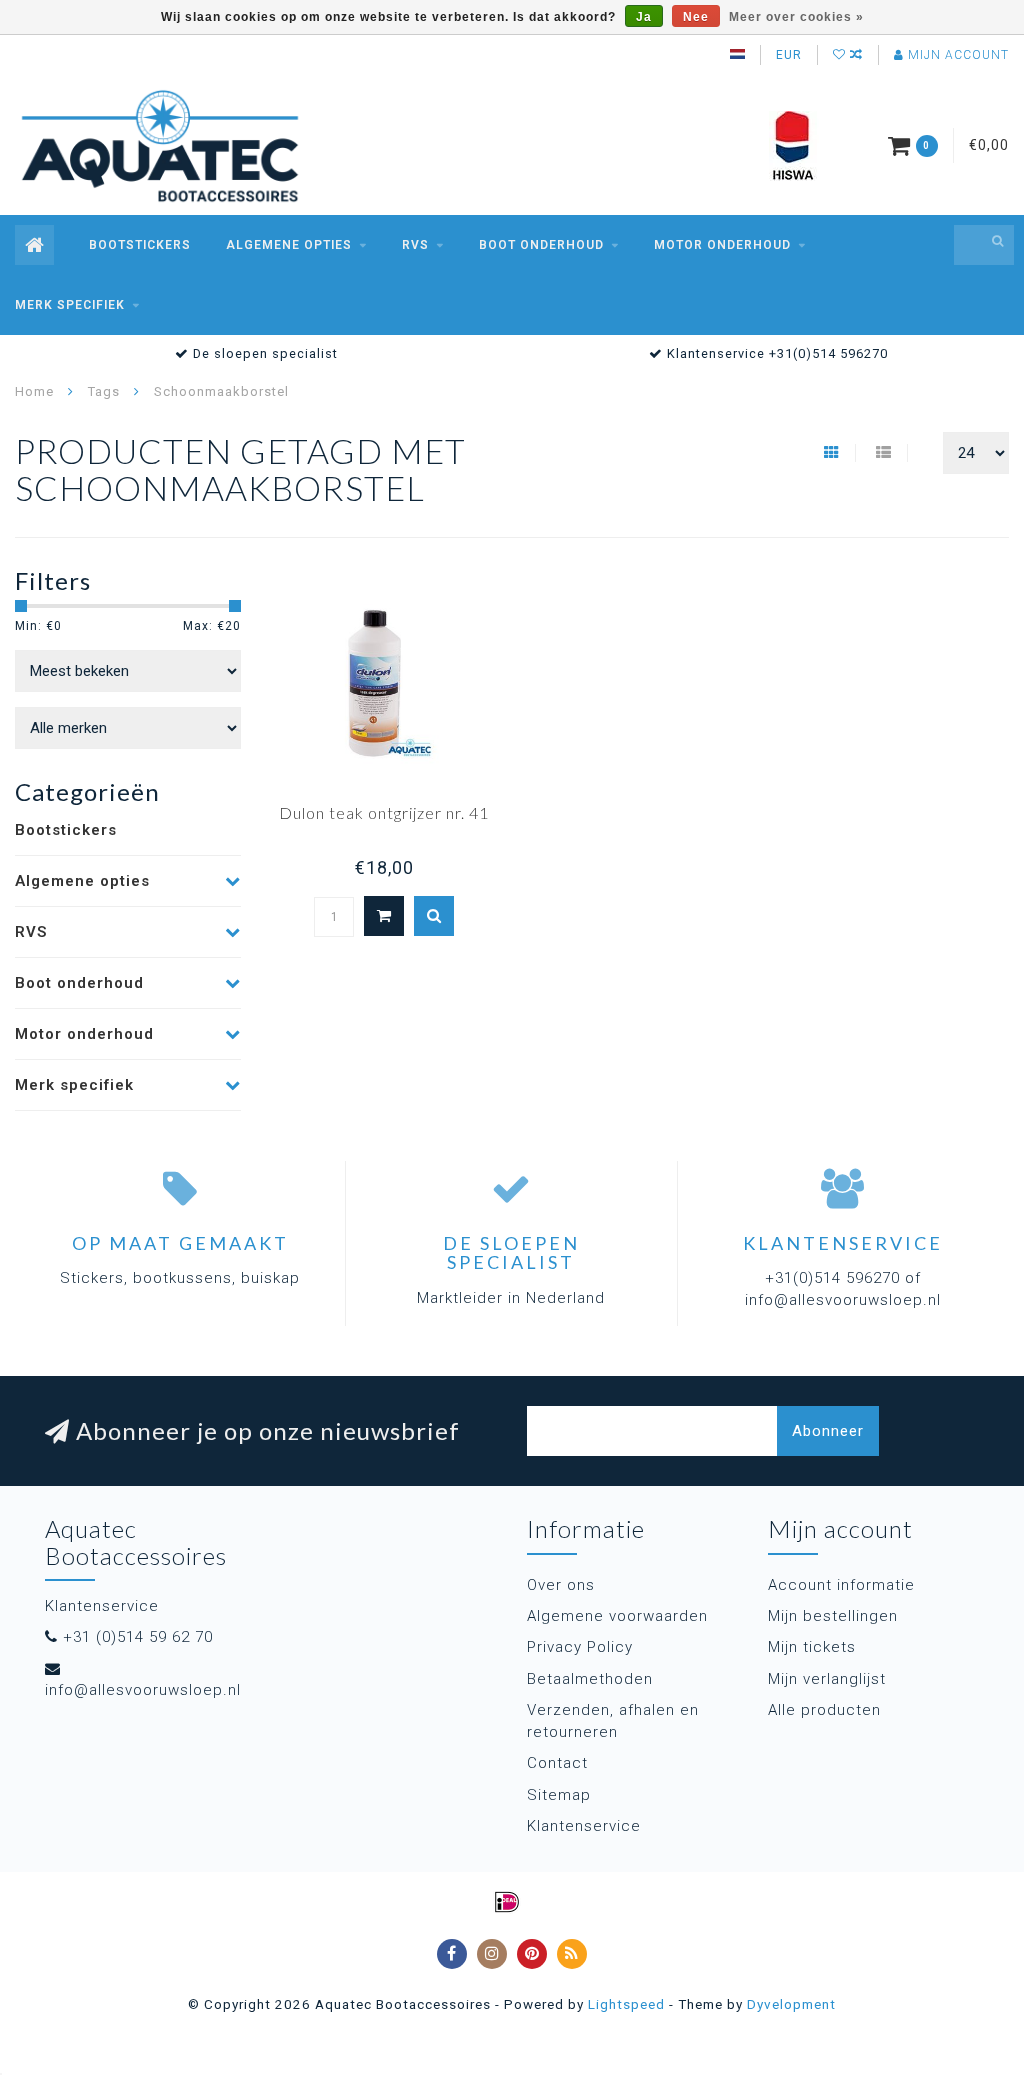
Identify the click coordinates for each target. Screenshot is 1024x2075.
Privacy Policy (580, 1647)
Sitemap (559, 1795)
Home (34, 391)
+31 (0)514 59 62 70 (138, 1637)
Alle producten (824, 1710)
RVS (415, 245)
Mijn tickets (812, 1647)
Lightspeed (626, 2004)
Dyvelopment (791, 2004)
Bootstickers (140, 245)
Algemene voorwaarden (617, 1616)
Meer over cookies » (796, 17)
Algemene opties (289, 245)
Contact (557, 1763)
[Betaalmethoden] (507, 1902)
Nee (696, 17)
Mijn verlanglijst (827, 1679)
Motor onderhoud (722, 245)
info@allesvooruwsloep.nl (143, 1690)
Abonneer (828, 1431)
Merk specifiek (70, 305)
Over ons (561, 1585)
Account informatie (841, 1585)
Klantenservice (584, 1826)
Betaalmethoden (590, 1679)
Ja (644, 17)
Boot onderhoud (541, 245)
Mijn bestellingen (833, 1616)
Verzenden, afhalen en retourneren (613, 1720)
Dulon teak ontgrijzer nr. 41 (384, 812)
